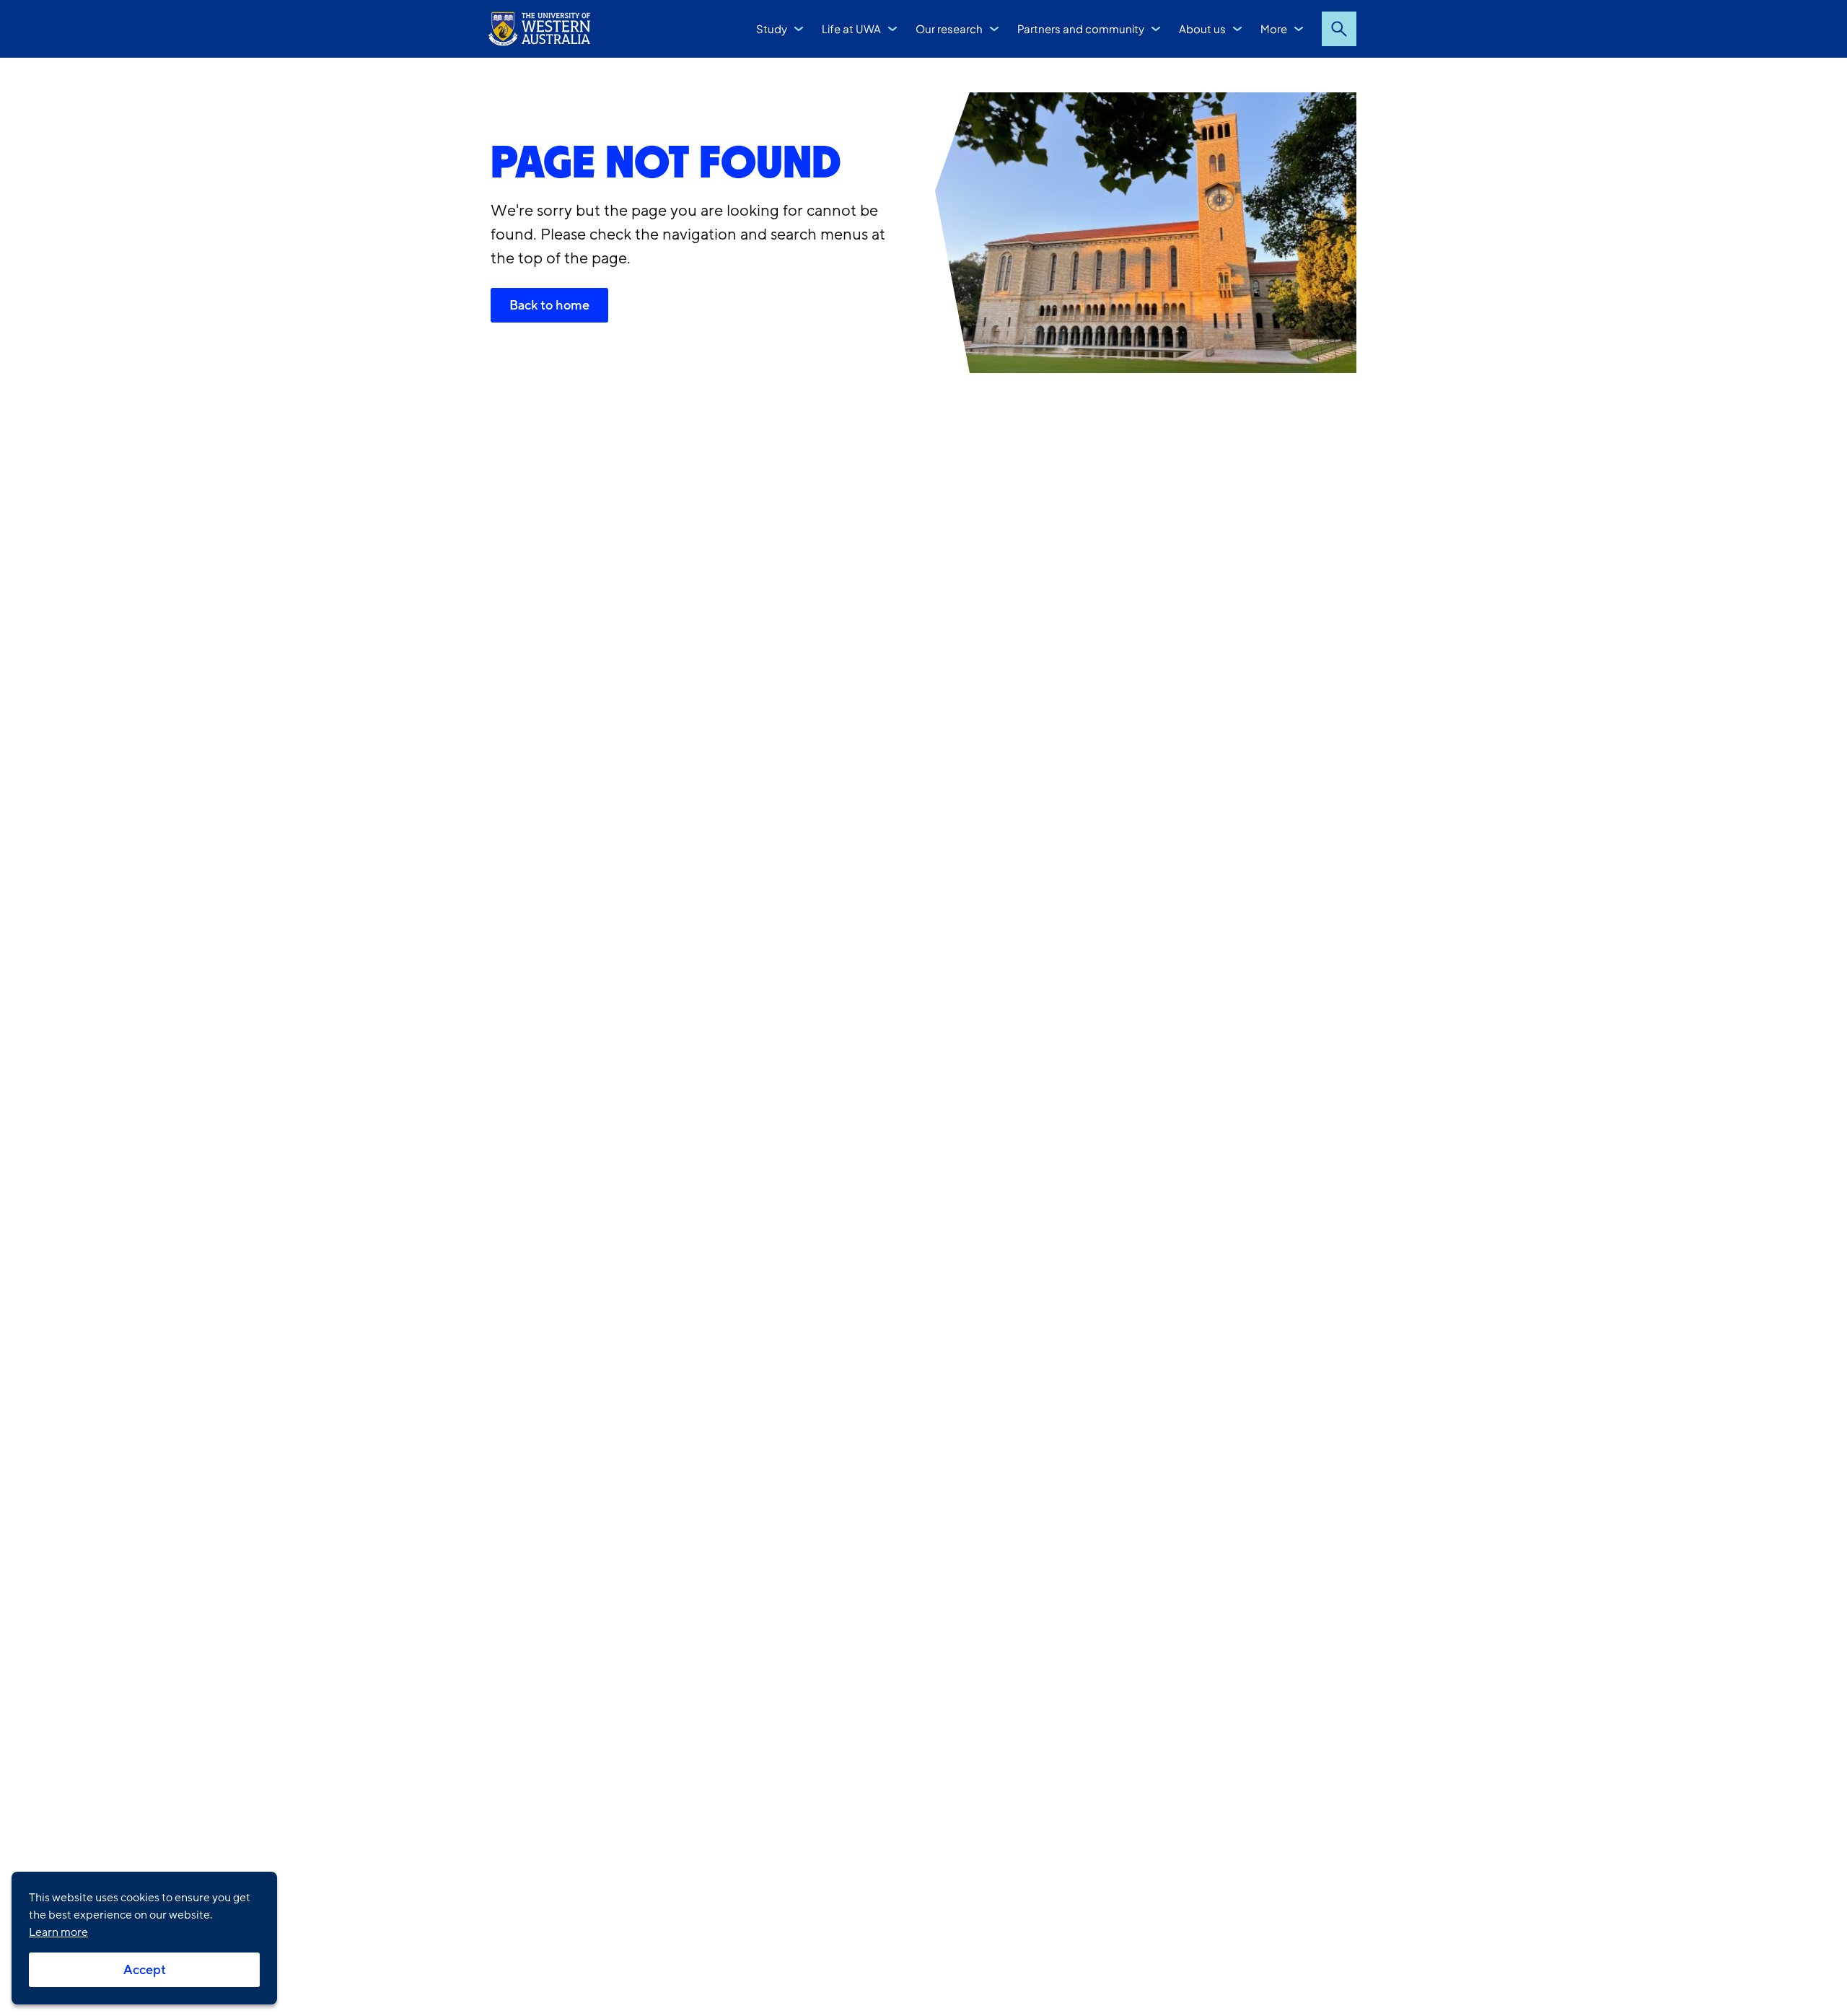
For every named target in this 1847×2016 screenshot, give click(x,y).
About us (1202, 29)
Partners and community (1081, 29)
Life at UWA (851, 29)
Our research (949, 29)
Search (1339, 29)
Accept (145, 1970)
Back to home (549, 305)
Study (772, 29)
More (1274, 29)
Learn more (58, 1932)
